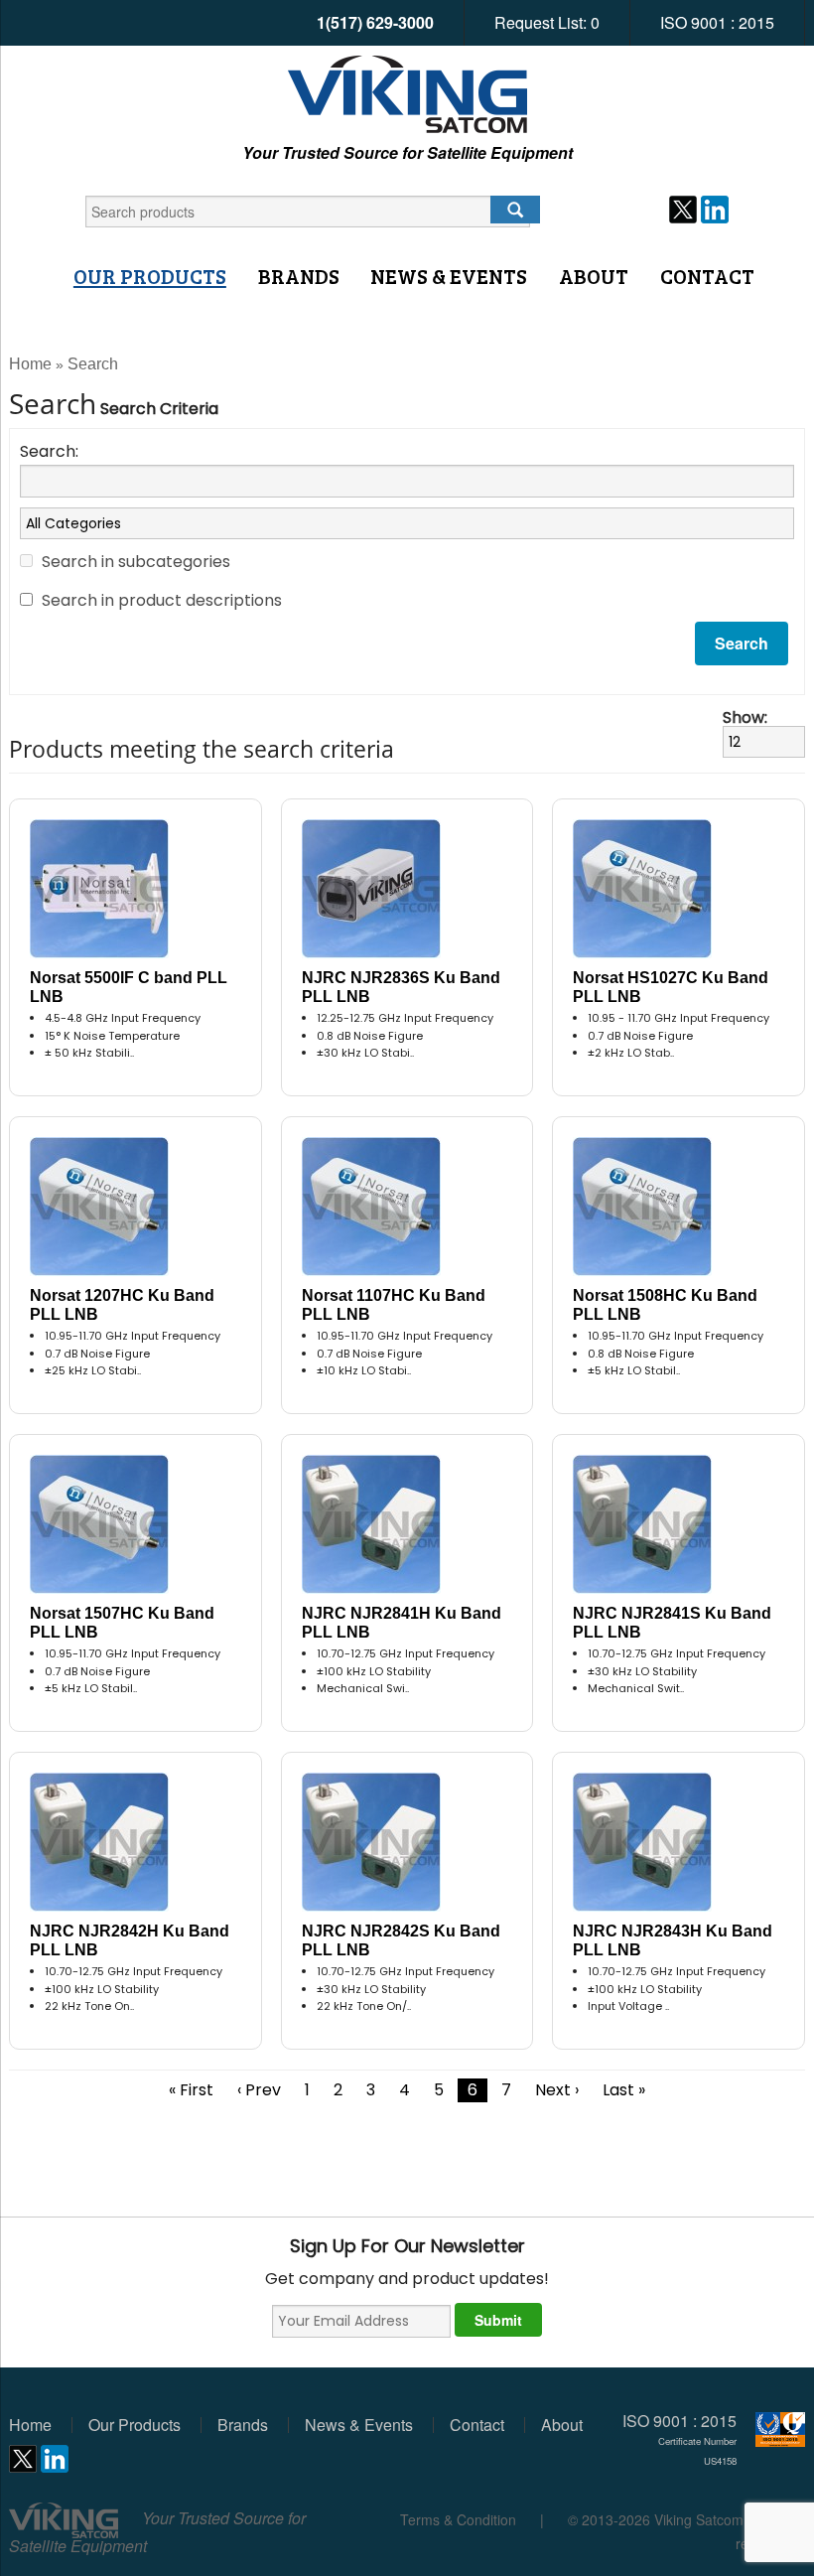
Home (30, 364)
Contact (707, 276)
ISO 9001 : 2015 (717, 22)
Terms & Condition (458, 2519)
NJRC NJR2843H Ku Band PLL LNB (673, 1940)
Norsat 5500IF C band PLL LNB (129, 987)
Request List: (547, 22)
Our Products (150, 276)
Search (93, 364)
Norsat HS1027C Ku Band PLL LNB (671, 987)
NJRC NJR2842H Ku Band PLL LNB (130, 1940)
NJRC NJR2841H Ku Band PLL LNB (402, 1623)
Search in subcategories (136, 562)
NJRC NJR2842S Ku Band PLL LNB (401, 1940)
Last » (624, 2090)
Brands (299, 276)
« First (191, 2090)
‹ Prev (259, 2090)
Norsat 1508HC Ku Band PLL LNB (665, 1305)
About (594, 276)
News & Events (449, 276)
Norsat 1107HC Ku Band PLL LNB (394, 1305)
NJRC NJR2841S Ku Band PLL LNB (672, 1623)
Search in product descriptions (162, 600)
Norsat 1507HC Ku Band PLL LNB (122, 1623)
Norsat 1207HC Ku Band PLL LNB (122, 1305)
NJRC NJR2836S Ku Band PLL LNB (401, 987)
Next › (557, 2090)
